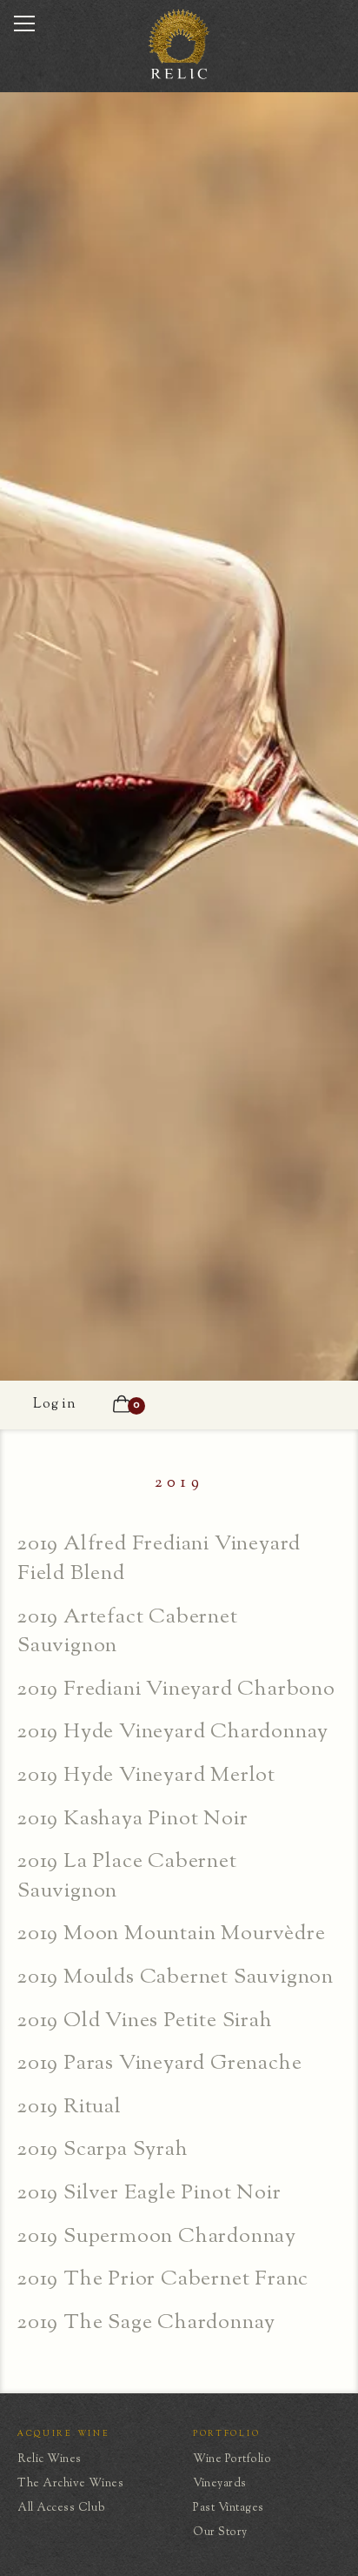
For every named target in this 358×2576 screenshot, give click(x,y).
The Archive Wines (70, 2484)
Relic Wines (50, 2459)
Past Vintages (229, 2508)
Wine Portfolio (232, 2459)
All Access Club (61, 2508)
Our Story (220, 2533)
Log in (55, 1405)
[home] (179, 77)
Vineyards (220, 2484)
